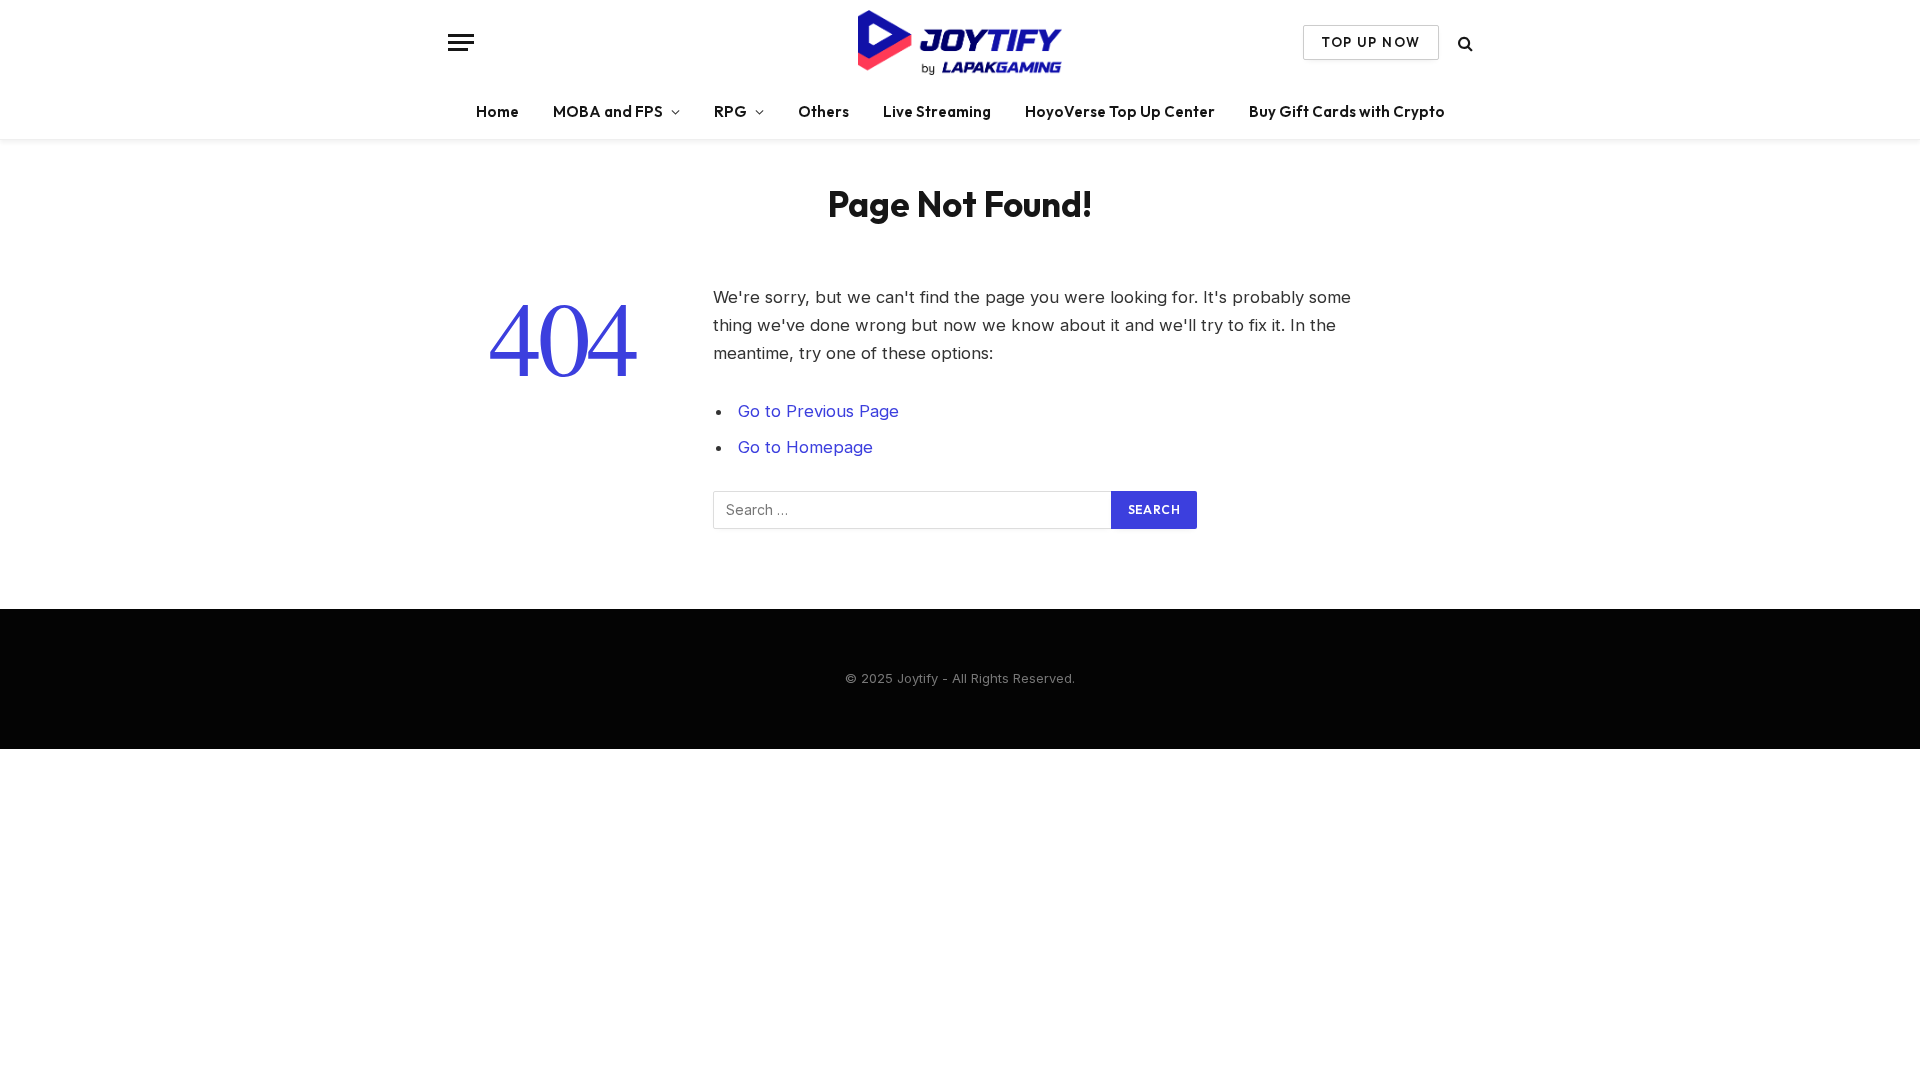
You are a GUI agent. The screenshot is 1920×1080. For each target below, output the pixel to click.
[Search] (1463, 42)
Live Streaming (937, 111)
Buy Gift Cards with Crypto (1347, 111)
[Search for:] (913, 510)
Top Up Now (1370, 42)
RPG (730, 111)
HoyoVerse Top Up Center (1120, 111)
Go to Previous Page (818, 411)
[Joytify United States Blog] (960, 42)
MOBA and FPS (608, 111)
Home (497, 111)
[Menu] (461, 42)
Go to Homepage (805, 447)
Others (823, 111)
